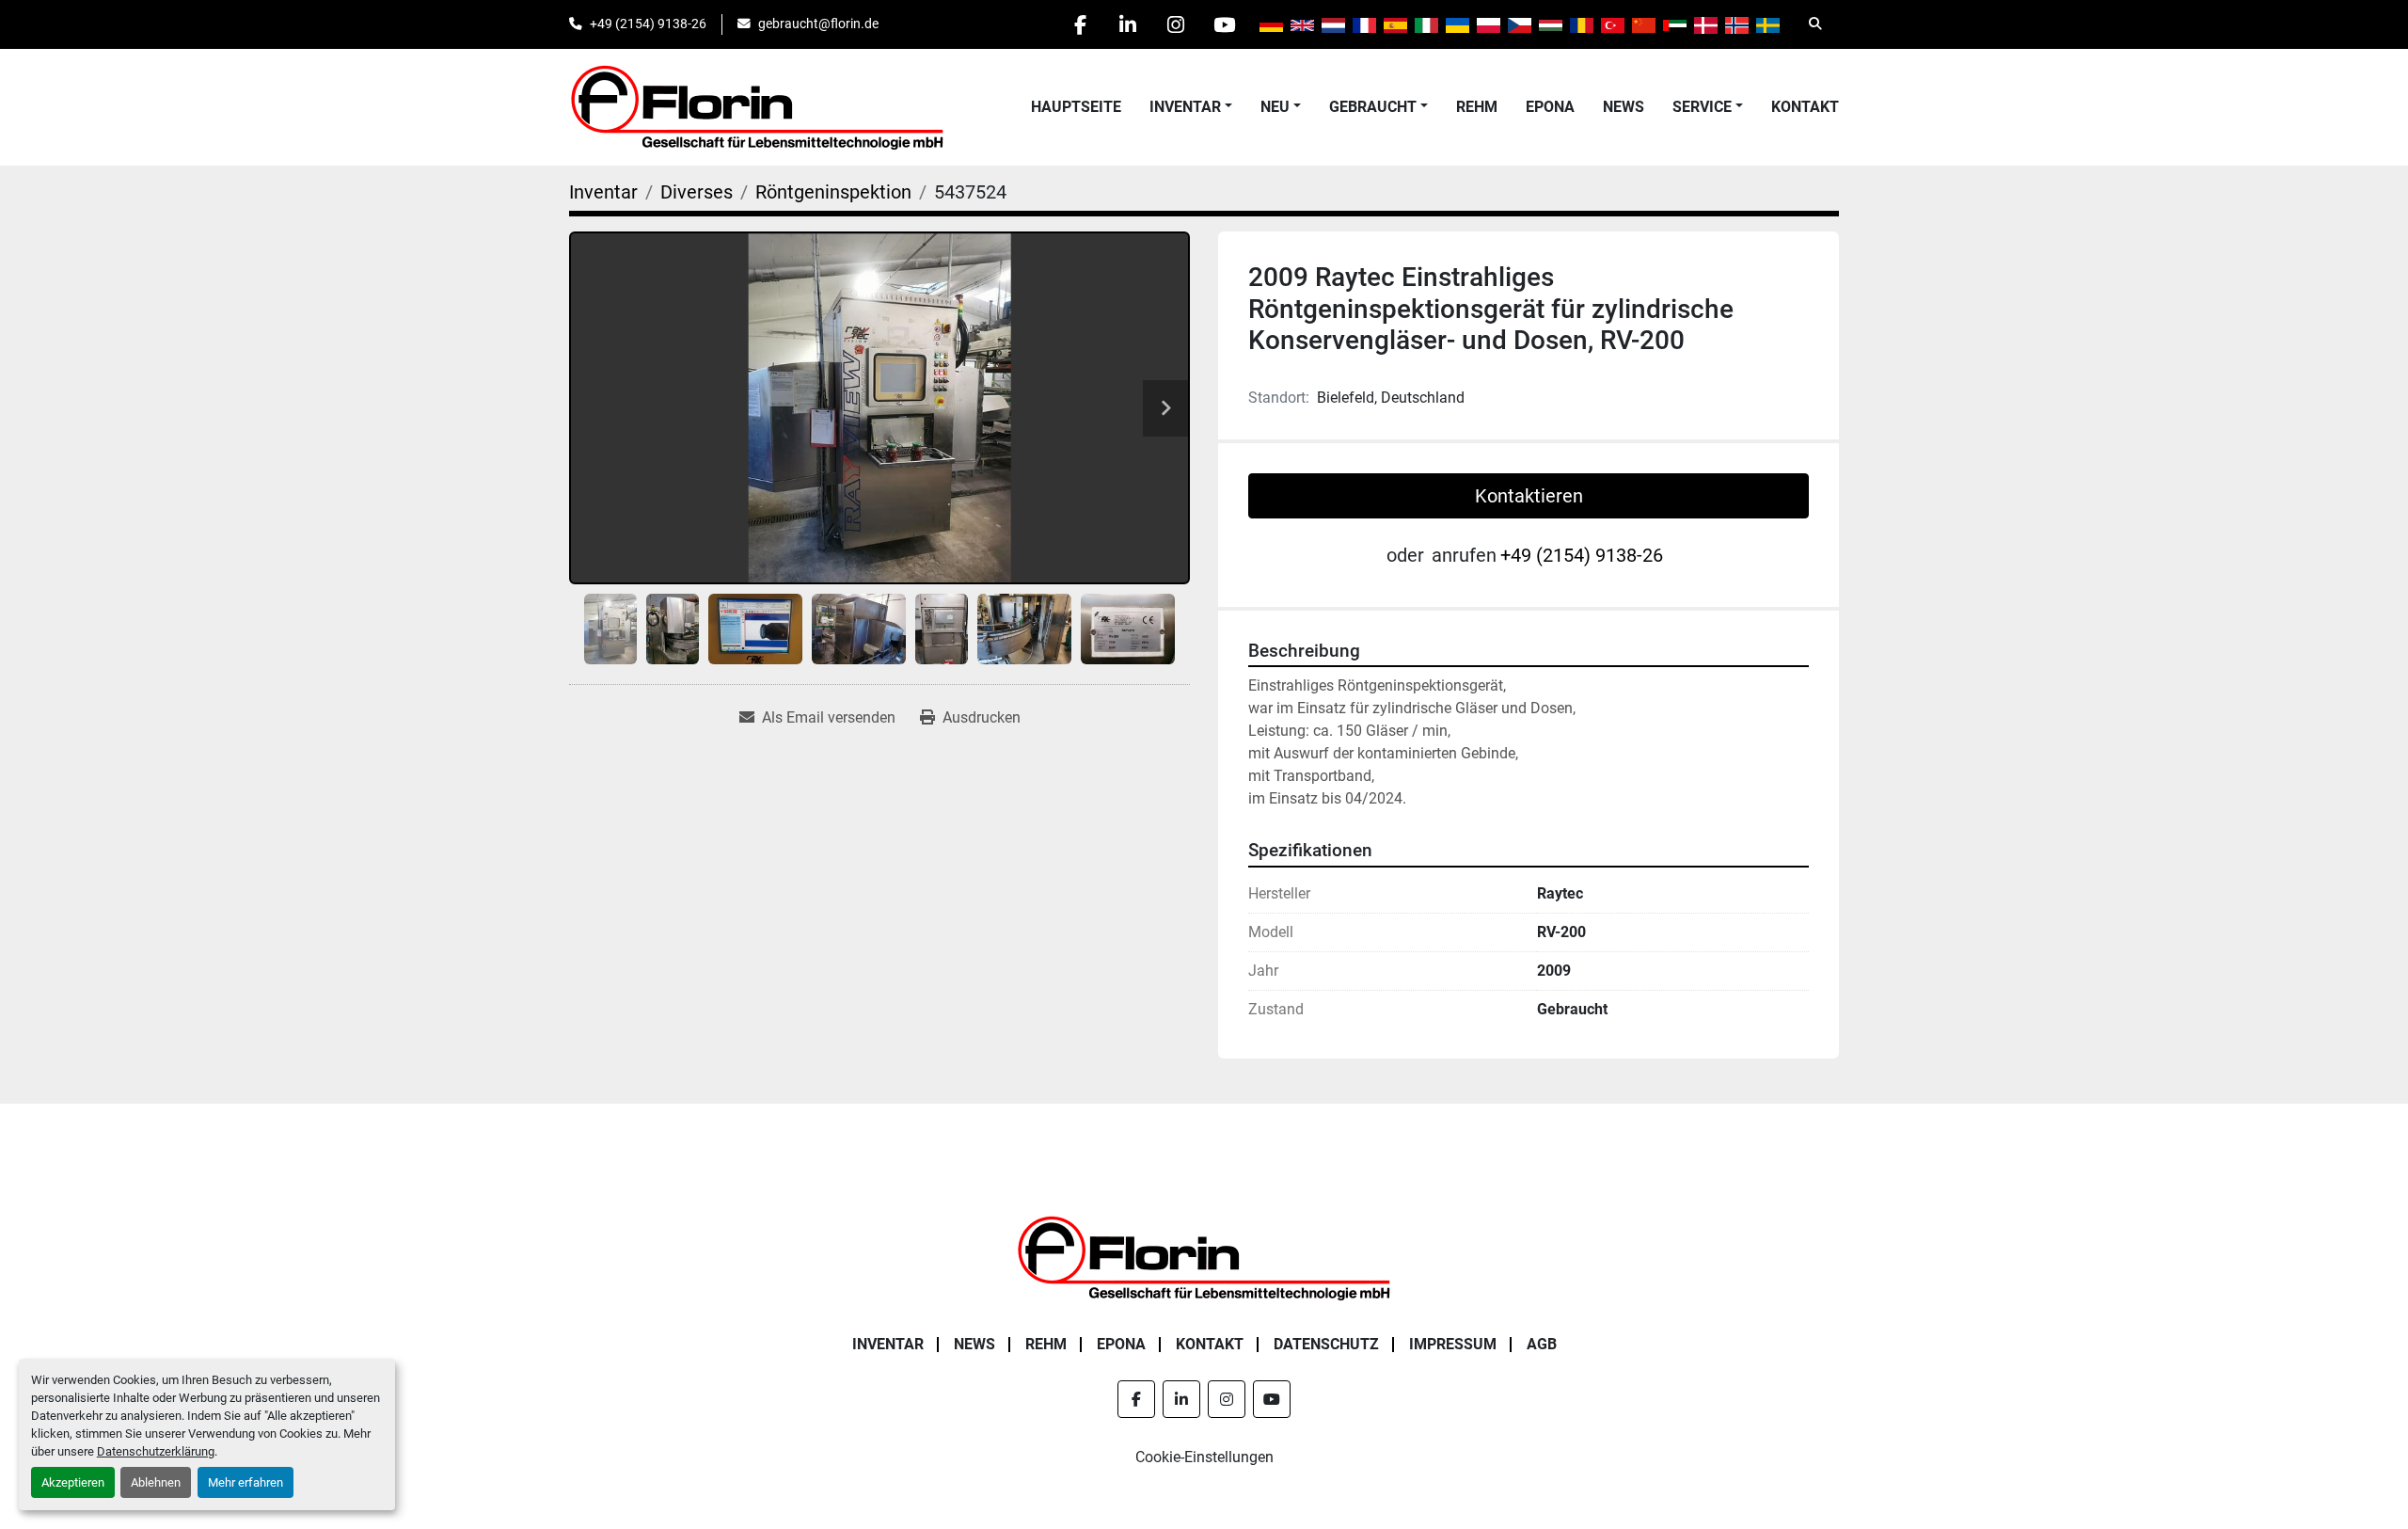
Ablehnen (156, 1482)
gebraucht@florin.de (818, 24)
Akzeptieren (73, 1482)
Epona (1550, 107)
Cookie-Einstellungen (1204, 1457)
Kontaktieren (1529, 496)
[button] (1191, 107)
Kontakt (1805, 107)
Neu (1275, 107)
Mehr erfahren (246, 1482)
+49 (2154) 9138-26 (648, 24)
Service (1702, 107)
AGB (1542, 1344)
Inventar (1185, 107)
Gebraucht (1373, 107)
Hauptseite (1076, 107)
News (1624, 107)
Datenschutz (1326, 1344)
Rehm (1477, 107)
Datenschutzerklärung (156, 1451)
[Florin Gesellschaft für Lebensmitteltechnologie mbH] (1204, 1257)
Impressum (1453, 1344)
